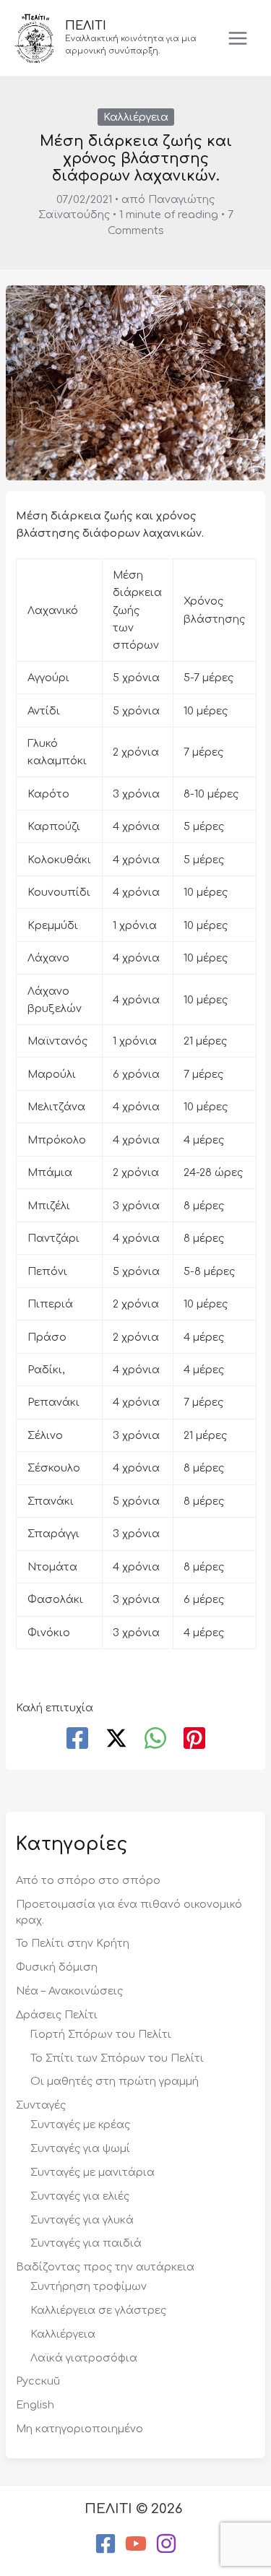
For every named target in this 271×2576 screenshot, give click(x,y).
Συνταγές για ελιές (80, 2196)
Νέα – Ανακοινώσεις (69, 1991)
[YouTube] (136, 2543)
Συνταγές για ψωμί (80, 2148)
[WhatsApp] (155, 1739)
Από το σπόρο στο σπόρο (88, 1880)
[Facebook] (77, 1739)
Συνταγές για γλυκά (82, 2220)
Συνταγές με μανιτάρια (93, 2172)
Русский (38, 2381)
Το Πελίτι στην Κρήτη (73, 1943)
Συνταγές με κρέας (80, 2125)
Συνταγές (41, 2105)
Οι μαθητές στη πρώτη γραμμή (115, 2081)
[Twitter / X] (116, 1739)
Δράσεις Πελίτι (57, 2015)
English (35, 2405)
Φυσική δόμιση (57, 1967)
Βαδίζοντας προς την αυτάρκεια (105, 2267)
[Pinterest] (194, 1739)
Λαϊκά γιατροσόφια (84, 2358)
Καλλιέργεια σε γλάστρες (98, 2310)
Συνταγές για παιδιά (86, 2243)
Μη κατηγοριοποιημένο (79, 2429)
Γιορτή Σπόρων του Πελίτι (101, 2034)
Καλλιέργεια (136, 117)
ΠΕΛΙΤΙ (86, 26)
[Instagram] (166, 2543)
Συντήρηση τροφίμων (89, 2286)
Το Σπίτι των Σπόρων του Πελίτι (117, 2058)
